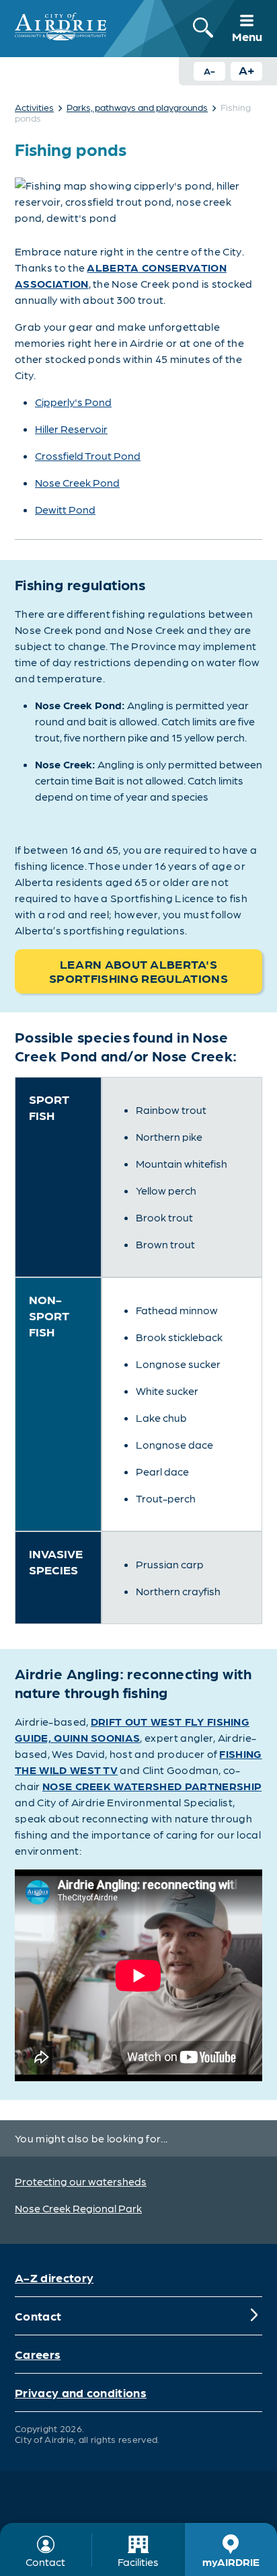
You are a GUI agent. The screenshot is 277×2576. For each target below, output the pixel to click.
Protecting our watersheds (81, 2181)
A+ (247, 70)
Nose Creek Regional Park (78, 2208)
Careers (38, 2354)
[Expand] (254, 2316)
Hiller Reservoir (71, 429)
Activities (34, 107)
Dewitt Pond (65, 509)
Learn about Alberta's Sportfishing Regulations (138, 971)
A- (209, 71)
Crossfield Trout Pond (88, 455)
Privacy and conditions (81, 2392)
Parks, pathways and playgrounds (137, 107)
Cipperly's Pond (73, 402)
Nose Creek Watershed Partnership (152, 1786)
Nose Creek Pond (77, 482)
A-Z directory (54, 2277)
